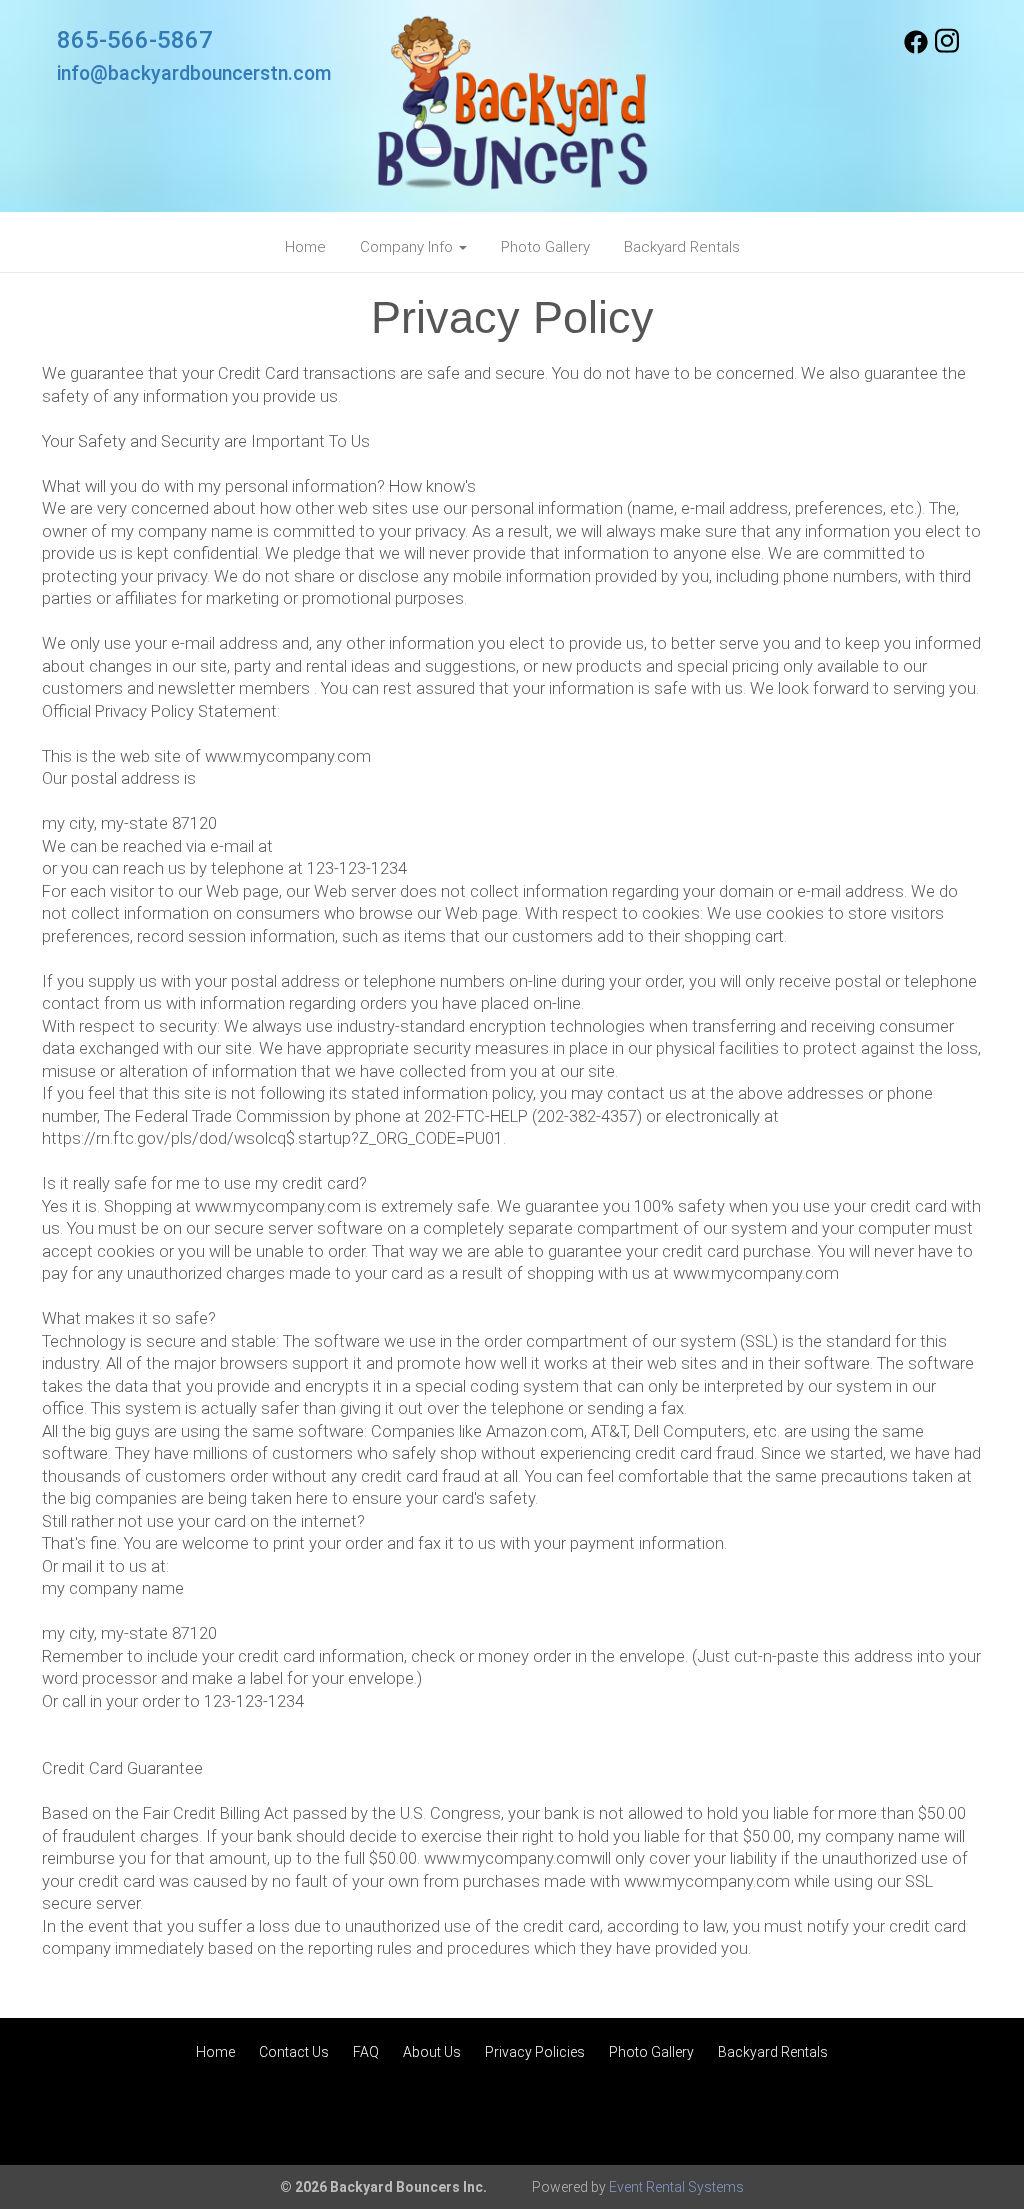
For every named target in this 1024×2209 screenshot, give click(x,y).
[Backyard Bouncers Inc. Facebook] (916, 49)
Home (305, 247)
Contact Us (294, 2052)
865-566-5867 (135, 40)
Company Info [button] (408, 247)
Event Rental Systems (676, 2187)
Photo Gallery (545, 247)
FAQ (366, 2052)
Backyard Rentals (682, 247)
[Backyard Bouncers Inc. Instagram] (947, 49)
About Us (432, 2052)
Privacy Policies (535, 2052)
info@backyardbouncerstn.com (194, 73)
